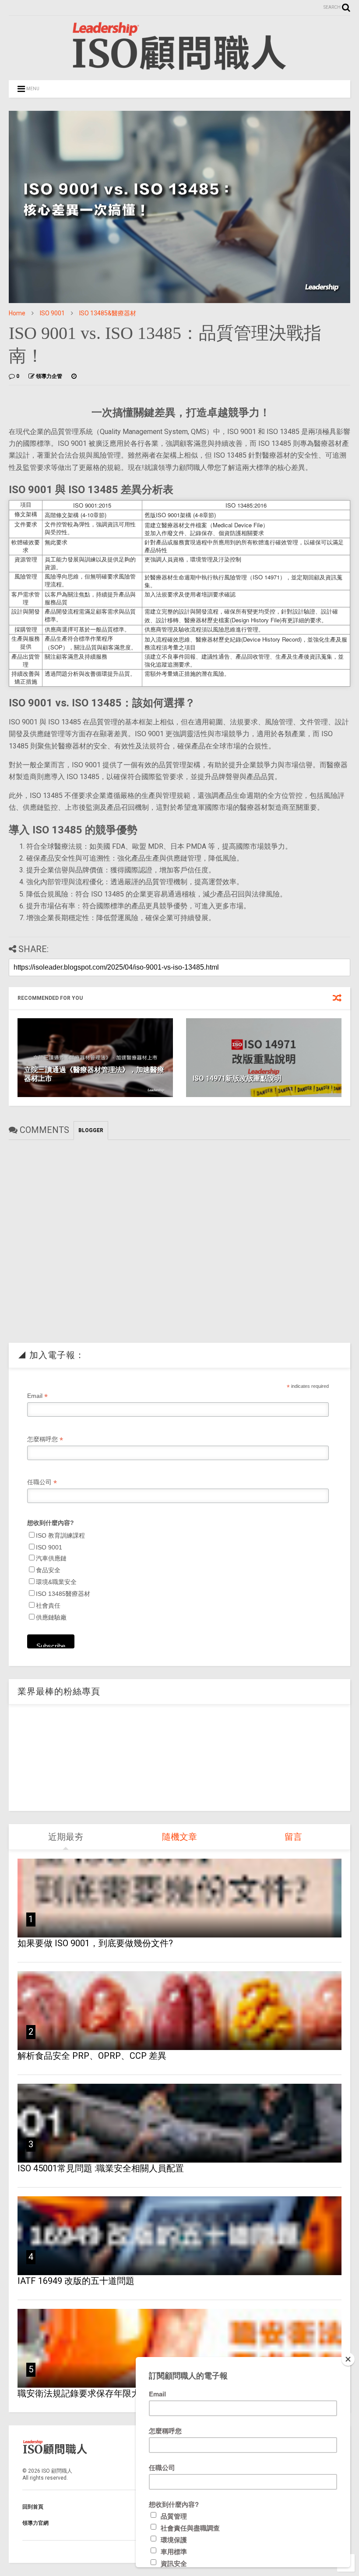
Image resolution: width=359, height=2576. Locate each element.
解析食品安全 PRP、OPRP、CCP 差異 (92, 2056)
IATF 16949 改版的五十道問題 (76, 2281)
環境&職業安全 (56, 1582)
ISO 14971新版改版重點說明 (237, 1078)
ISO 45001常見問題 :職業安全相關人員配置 (101, 2168)
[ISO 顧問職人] (179, 69)
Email (37, 1396)
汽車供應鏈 (51, 1558)
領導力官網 (35, 2523)
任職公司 (42, 1482)
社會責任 (48, 1606)
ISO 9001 (52, 313)
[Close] (348, 2359)
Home (17, 313)
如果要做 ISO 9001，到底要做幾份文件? (95, 1943)
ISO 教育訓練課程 (60, 1535)
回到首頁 (33, 2507)
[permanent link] (74, 376)
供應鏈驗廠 (51, 1617)
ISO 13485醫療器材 (63, 1594)
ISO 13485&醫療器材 (108, 313)
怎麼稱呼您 (45, 1439)
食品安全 (48, 1570)
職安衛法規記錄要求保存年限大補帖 (88, 2393)
